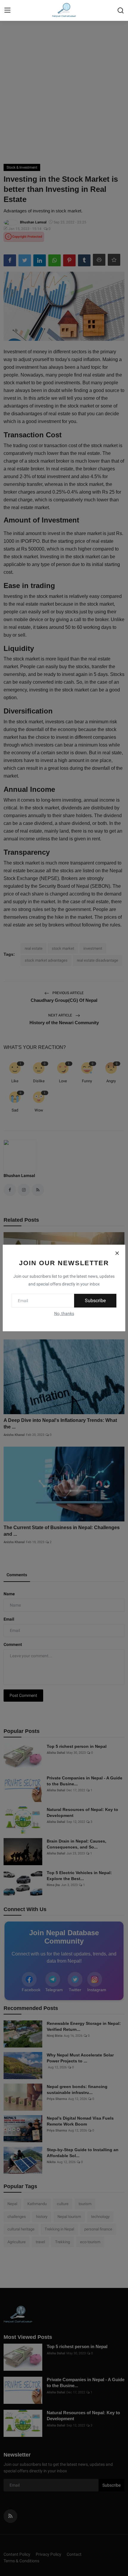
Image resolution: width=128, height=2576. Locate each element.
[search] (121, 10)
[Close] (117, 1253)
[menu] (7, 10)
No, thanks (64, 1313)
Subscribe (95, 1301)
